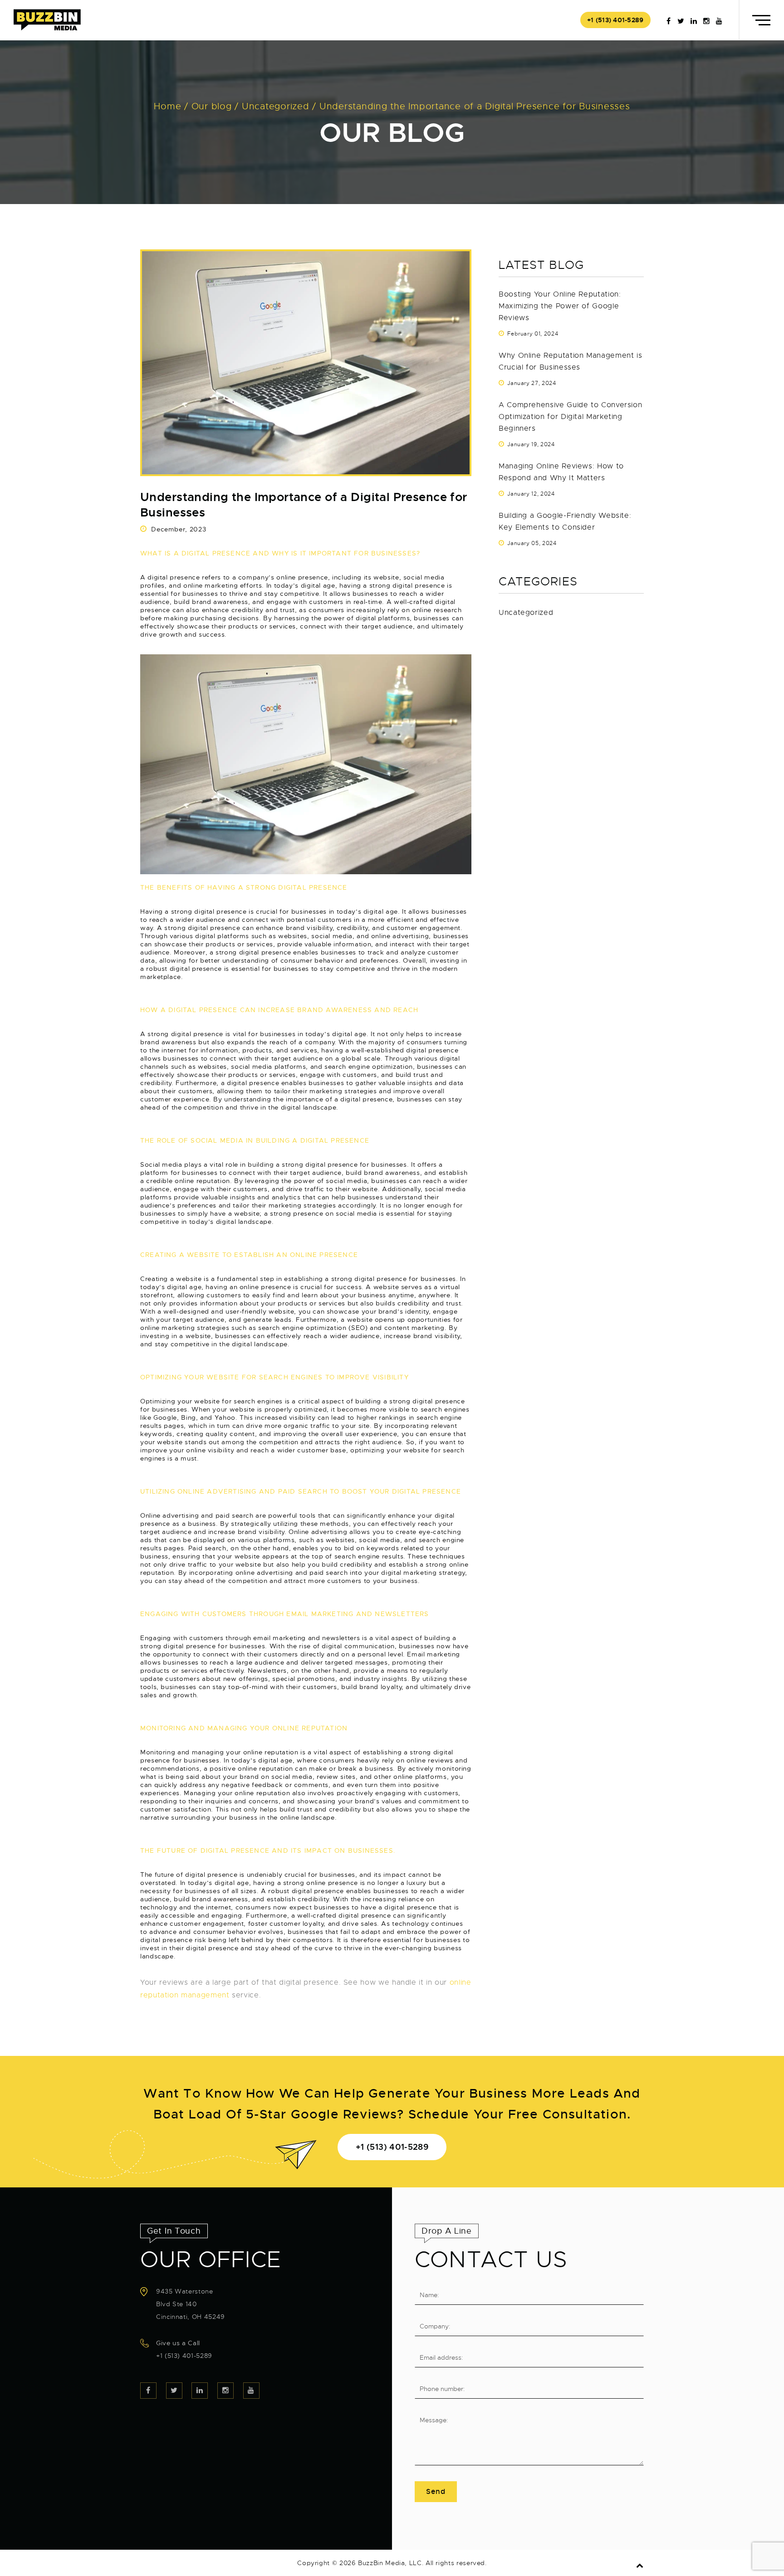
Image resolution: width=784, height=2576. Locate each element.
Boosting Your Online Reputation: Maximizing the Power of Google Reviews (560, 306)
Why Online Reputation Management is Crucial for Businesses (570, 361)
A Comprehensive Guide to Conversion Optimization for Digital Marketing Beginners (570, 417)
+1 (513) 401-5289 (615, 20)
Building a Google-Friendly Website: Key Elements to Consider (565, 521)
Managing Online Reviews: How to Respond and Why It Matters (561, 472)
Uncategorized (526, 613)
